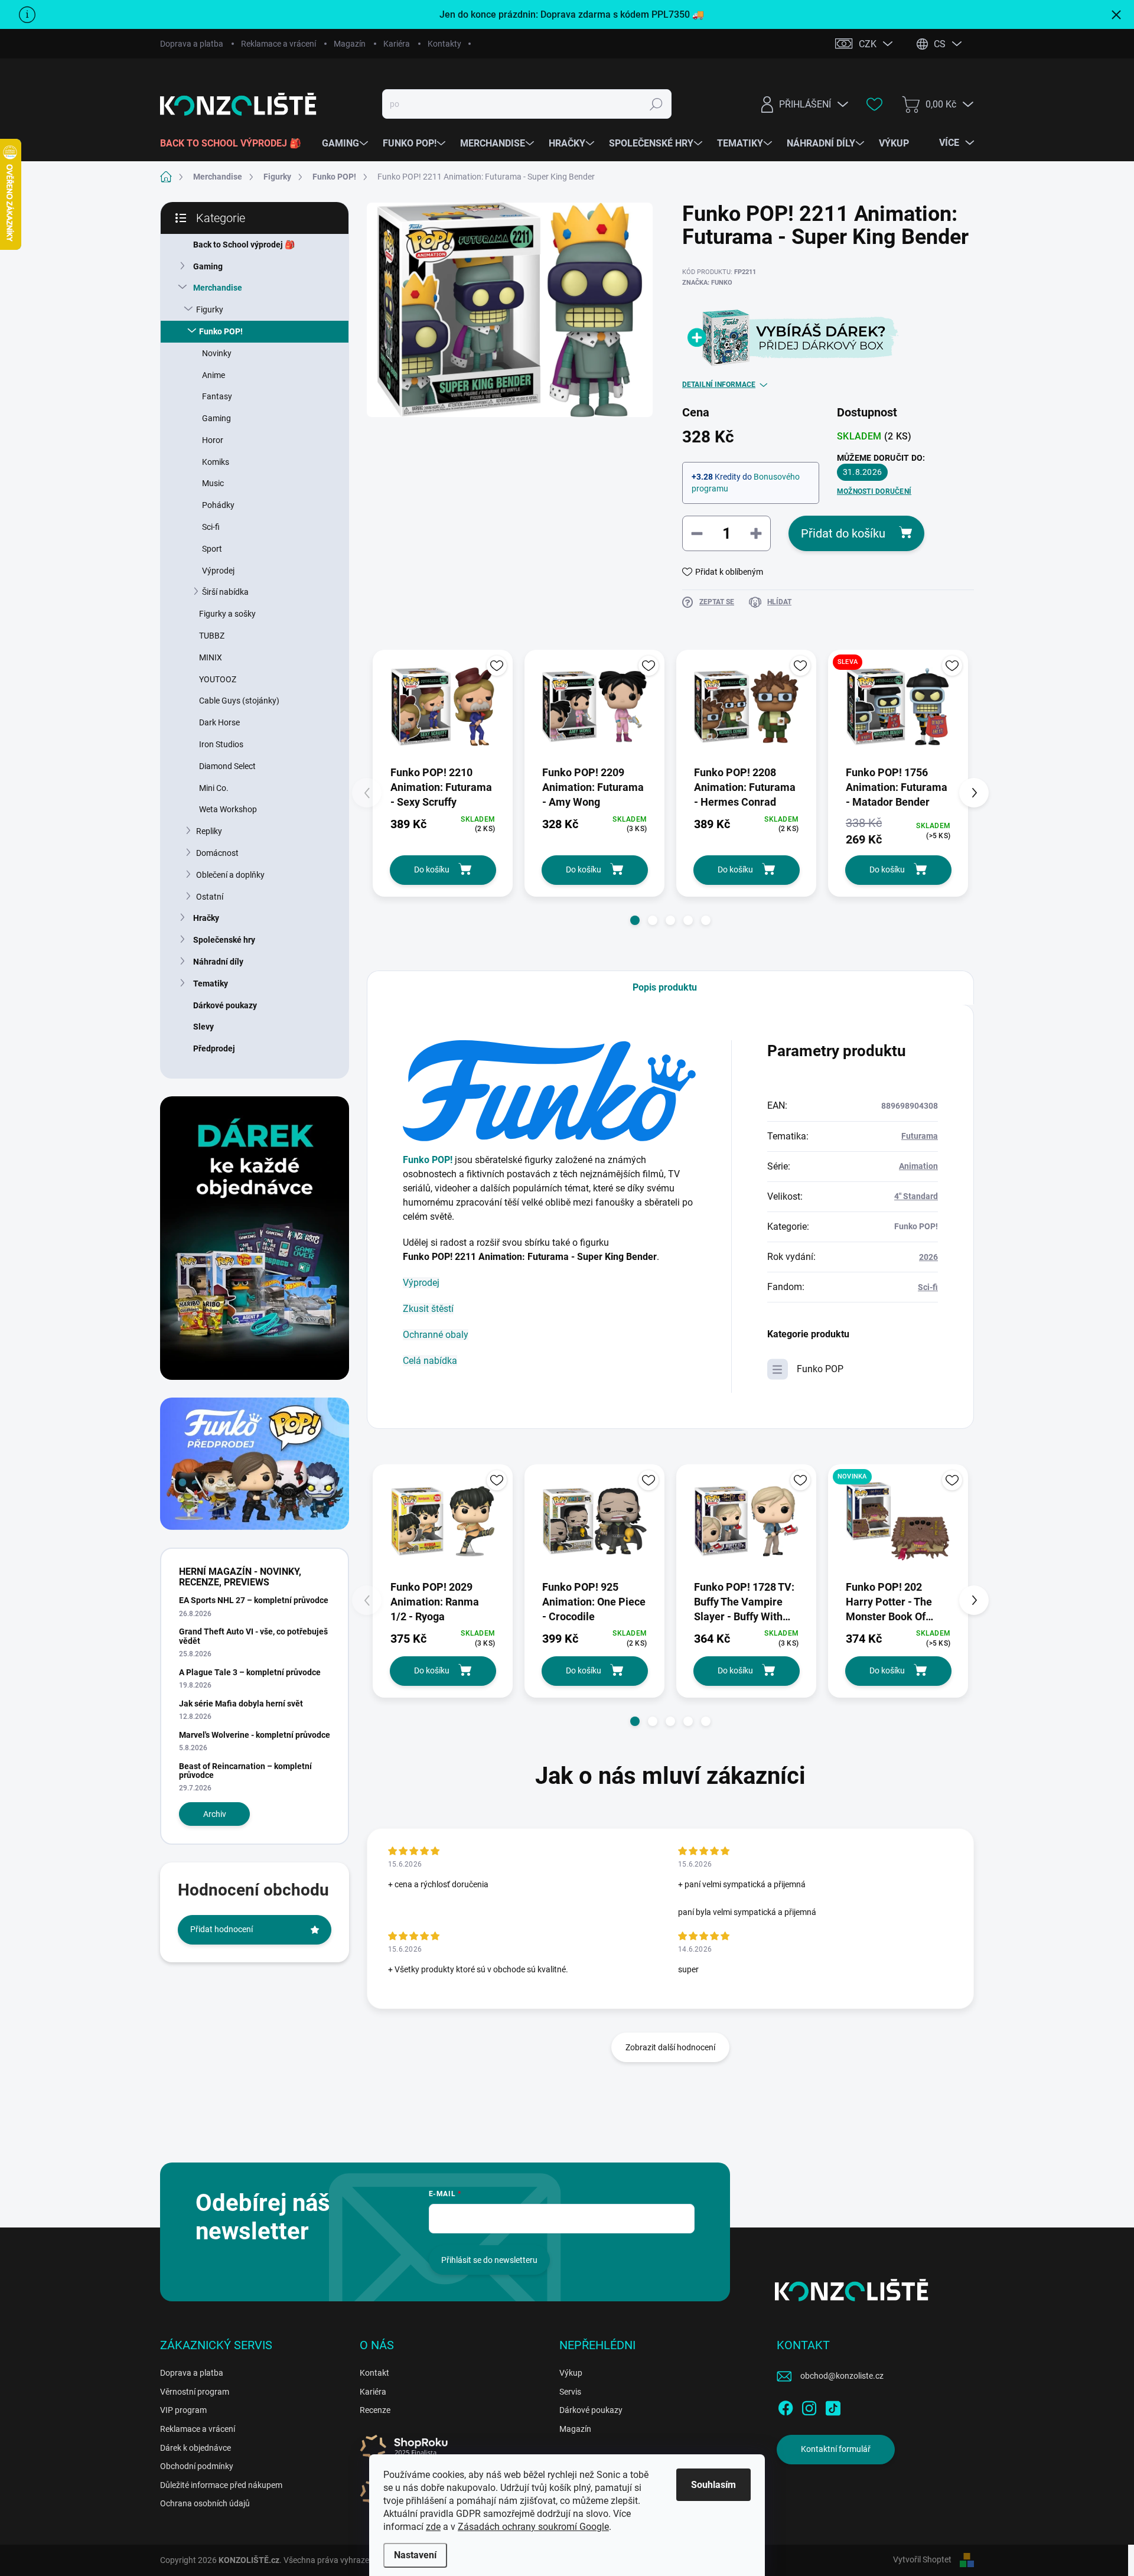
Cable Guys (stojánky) (239, 701)
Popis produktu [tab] (665, 987)
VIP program (183, 2410)
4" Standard (916, 1196)
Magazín (350, 44)
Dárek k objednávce (195, 2448)
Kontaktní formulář (836, 2449)
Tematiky (211, 983)
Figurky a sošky (227, 614)
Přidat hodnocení (221, 1929)
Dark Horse (219, 722)
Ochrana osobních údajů (205, 2503)
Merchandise (218, 288)
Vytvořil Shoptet (922, 2559)
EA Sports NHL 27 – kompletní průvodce (254, 1600)
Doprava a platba (192, 44)
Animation (918, 1166)
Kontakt (374, 2373)
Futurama (920, 1136)
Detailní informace (719, 385)
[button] (635, 920)
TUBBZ (212, 636)
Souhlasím (713, 2485)
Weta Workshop (228, 809)
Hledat (656, 104)
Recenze (375, 2410)
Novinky (217, 353)
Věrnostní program (195, 2392)
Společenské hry (224, 940)
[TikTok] (833, 2406)
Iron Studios (221, 744)
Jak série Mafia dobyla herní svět (241, 1704)
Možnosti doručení (874, 491)
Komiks (216, 462)
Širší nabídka (225, 592)
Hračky (206, 918)
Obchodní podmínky (197, 2466)
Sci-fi (211, 527)
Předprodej (214, 1048)
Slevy (203, 1027)
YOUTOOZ (218, 679)
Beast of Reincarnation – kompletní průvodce (245, 1771)
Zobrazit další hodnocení (670, 2047)
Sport (212, 549)
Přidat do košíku (843, 533)
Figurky (210, 310)
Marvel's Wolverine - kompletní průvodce (255, 1735)
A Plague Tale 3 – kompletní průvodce (250, 1672)
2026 (928, 1257)
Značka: (707, 283)
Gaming (208, 266)
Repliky (209, 831)
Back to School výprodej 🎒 (244, 245)
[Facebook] (786, 2406)
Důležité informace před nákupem (221, 2485)
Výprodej (218, 571)
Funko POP (820, 1369)
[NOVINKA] (898, 1521)
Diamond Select (227, 766)
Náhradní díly (218, 962)
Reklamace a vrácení (278, 44)
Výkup (571, 2373)
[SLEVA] (898, 707)
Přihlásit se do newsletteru (489, 2260)
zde (433, 2527)
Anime (214, 375)
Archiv (215, 1814)
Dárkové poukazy (225, 1005)
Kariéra (397, 44)
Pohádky (218, 505)
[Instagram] (809, 2406)
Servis (570, 2392)
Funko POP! (221, 331)
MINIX (211, 657)
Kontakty (444, 44)
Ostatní (210, 897)
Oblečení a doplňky (230, 875)
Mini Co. (214, 788)
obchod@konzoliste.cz (842, 2376)
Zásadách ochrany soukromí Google (533, 2527)
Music (213, 483)
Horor (213, 440)
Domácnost (217, 853)
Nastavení (415, 2555)
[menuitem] (235, 144)
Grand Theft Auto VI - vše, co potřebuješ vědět (253, 1636)
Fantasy (217, 396)
